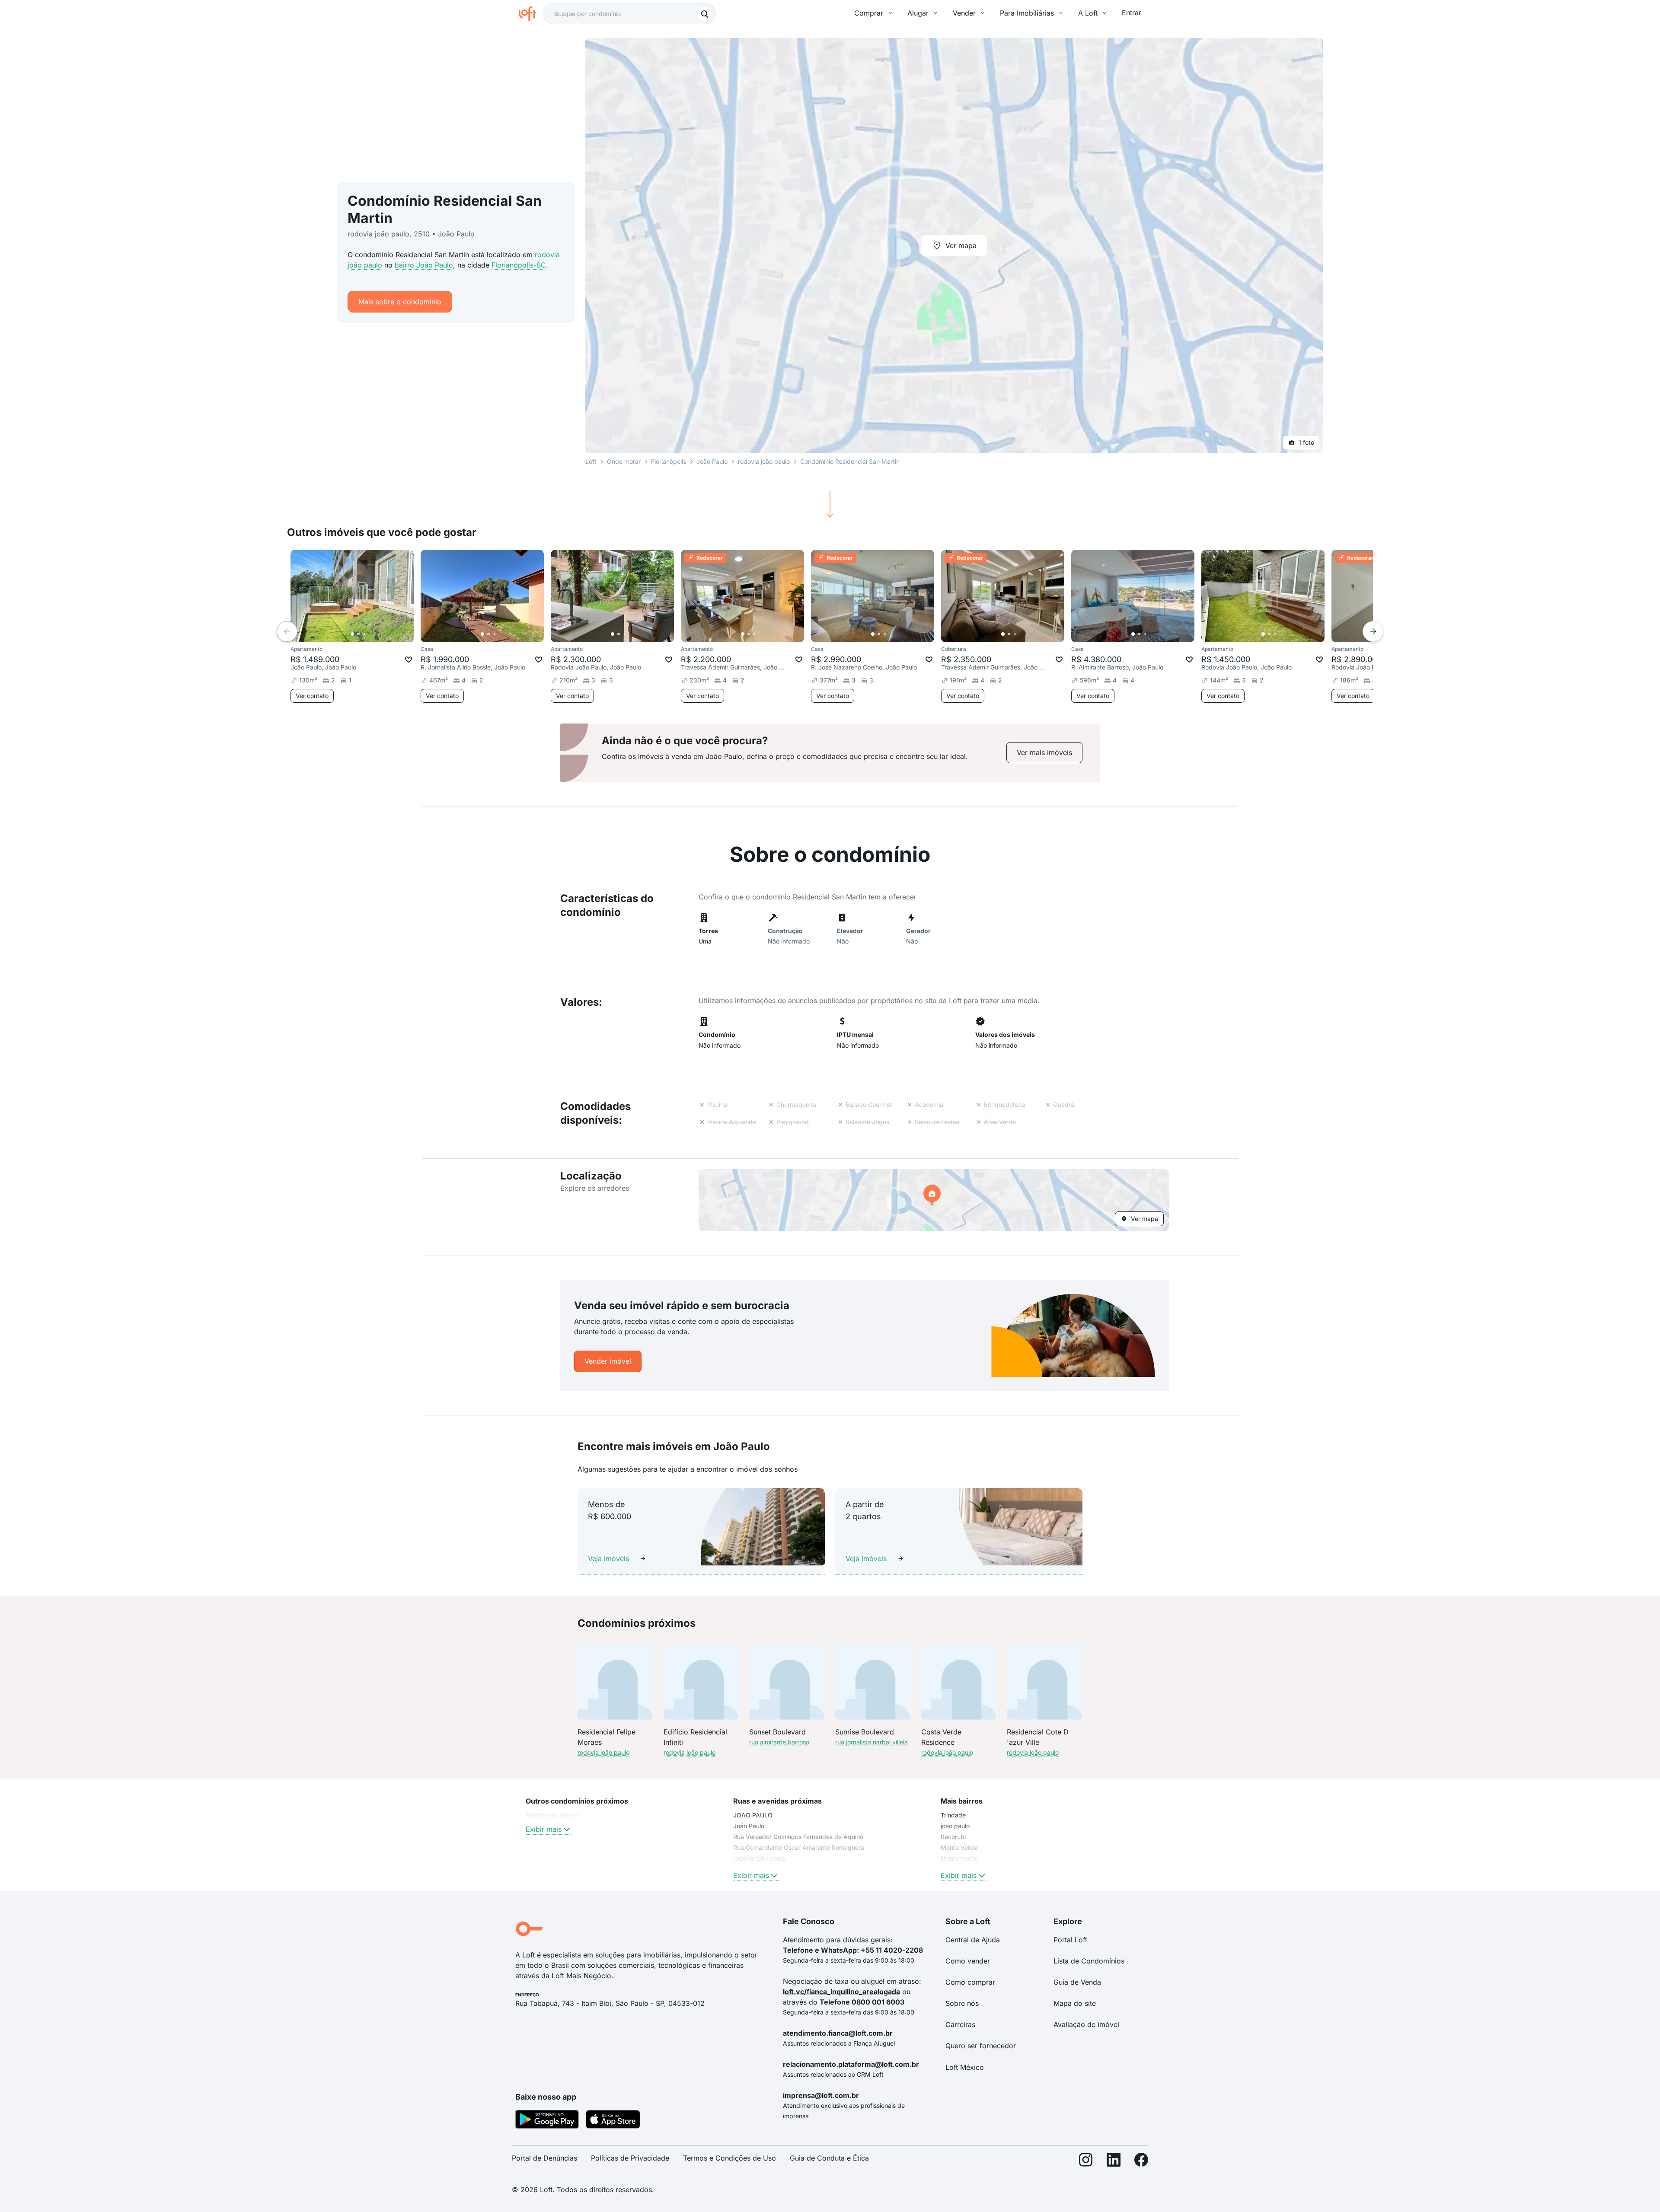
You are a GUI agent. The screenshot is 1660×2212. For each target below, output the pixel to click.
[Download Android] (547, 2121)
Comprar (869, 13)
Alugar (918, 13)
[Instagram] (1086, 2162)
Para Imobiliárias (1027, 13)
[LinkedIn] (1114, 2162)
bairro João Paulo (424, 265)
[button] (934, 1200)
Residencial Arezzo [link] (553, 1815)
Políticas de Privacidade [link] (630, 2158)
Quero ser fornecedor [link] (981, 2046)
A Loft (1088, 13)
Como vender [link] (968, 1961)
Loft (591, 461)
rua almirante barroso (779, 1742)
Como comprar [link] (970, 1982)
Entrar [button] (1132, 13)
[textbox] (629, 14)
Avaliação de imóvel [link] (1086, 2024)
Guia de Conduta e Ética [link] (829, 2158)
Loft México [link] (965, 2067)
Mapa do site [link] (1075, 2003)
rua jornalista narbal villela (871, 1742)
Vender (964, 13)
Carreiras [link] (960, 2024)
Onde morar (624, 461)
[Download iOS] (613, 2121)
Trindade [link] (953, 1815)
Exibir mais (544, 1829)
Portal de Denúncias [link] (544, 2158)
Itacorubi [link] (953, 1837)
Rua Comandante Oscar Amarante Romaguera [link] (799, 1847)
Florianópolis (669, 461)
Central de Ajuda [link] (973, 1940)
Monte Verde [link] (959, 1847)
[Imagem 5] (377, 634)
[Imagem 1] (352, 634)
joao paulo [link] (955, 1826)
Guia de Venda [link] (1077, 1982)
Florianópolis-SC (519, 265)
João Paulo (712, 461)
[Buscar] (705, 14)
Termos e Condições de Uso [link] (729, 2158)
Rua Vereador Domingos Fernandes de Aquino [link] (798, 1837)
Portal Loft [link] (1070, 1940)
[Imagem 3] (364, 634)
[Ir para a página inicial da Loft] (531, 14)
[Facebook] (1141, 2162)
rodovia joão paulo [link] (759, 1858)
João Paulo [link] (749, 1826)
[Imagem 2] (358, 634)
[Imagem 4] (370, 634)
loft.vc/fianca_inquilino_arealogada (841, 1992)
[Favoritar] (409, 660)
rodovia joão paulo (764, 461)
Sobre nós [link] (962, 2003)
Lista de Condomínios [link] (1089, 1961)
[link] (1044, 753)
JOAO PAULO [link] (753, 1815)
